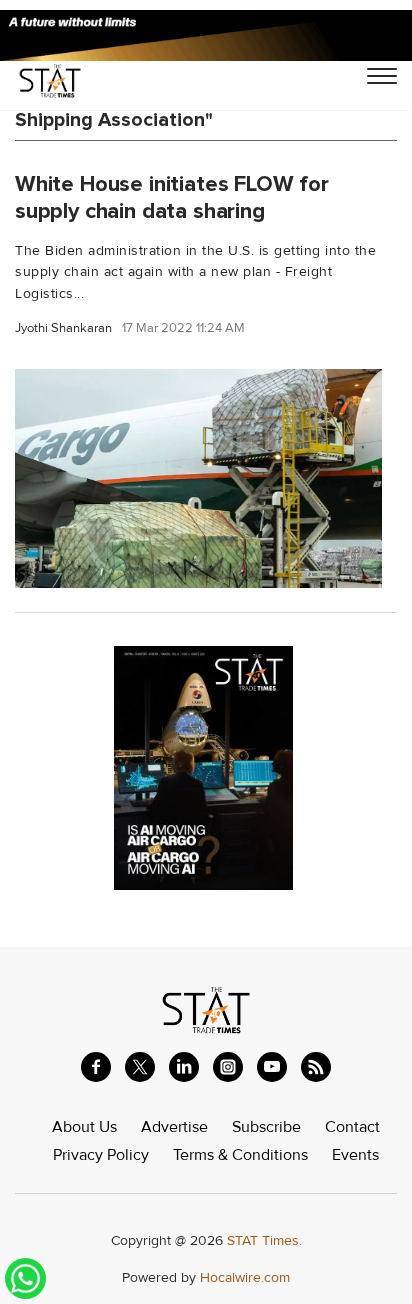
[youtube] (272, 1067)
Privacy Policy (101, 1155)
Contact (352, 1127)
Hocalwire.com (245, 1277)
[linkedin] (184, 1067)
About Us (84, 1127)
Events (355, 1155)
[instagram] (228, 1067)
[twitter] (140, 1067)
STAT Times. (264, 1240)
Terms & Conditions (240, 1155)
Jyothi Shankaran (63, 328)
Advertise (174, 1127)
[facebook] (96, 1067)
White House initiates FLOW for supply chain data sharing (172, 197)
